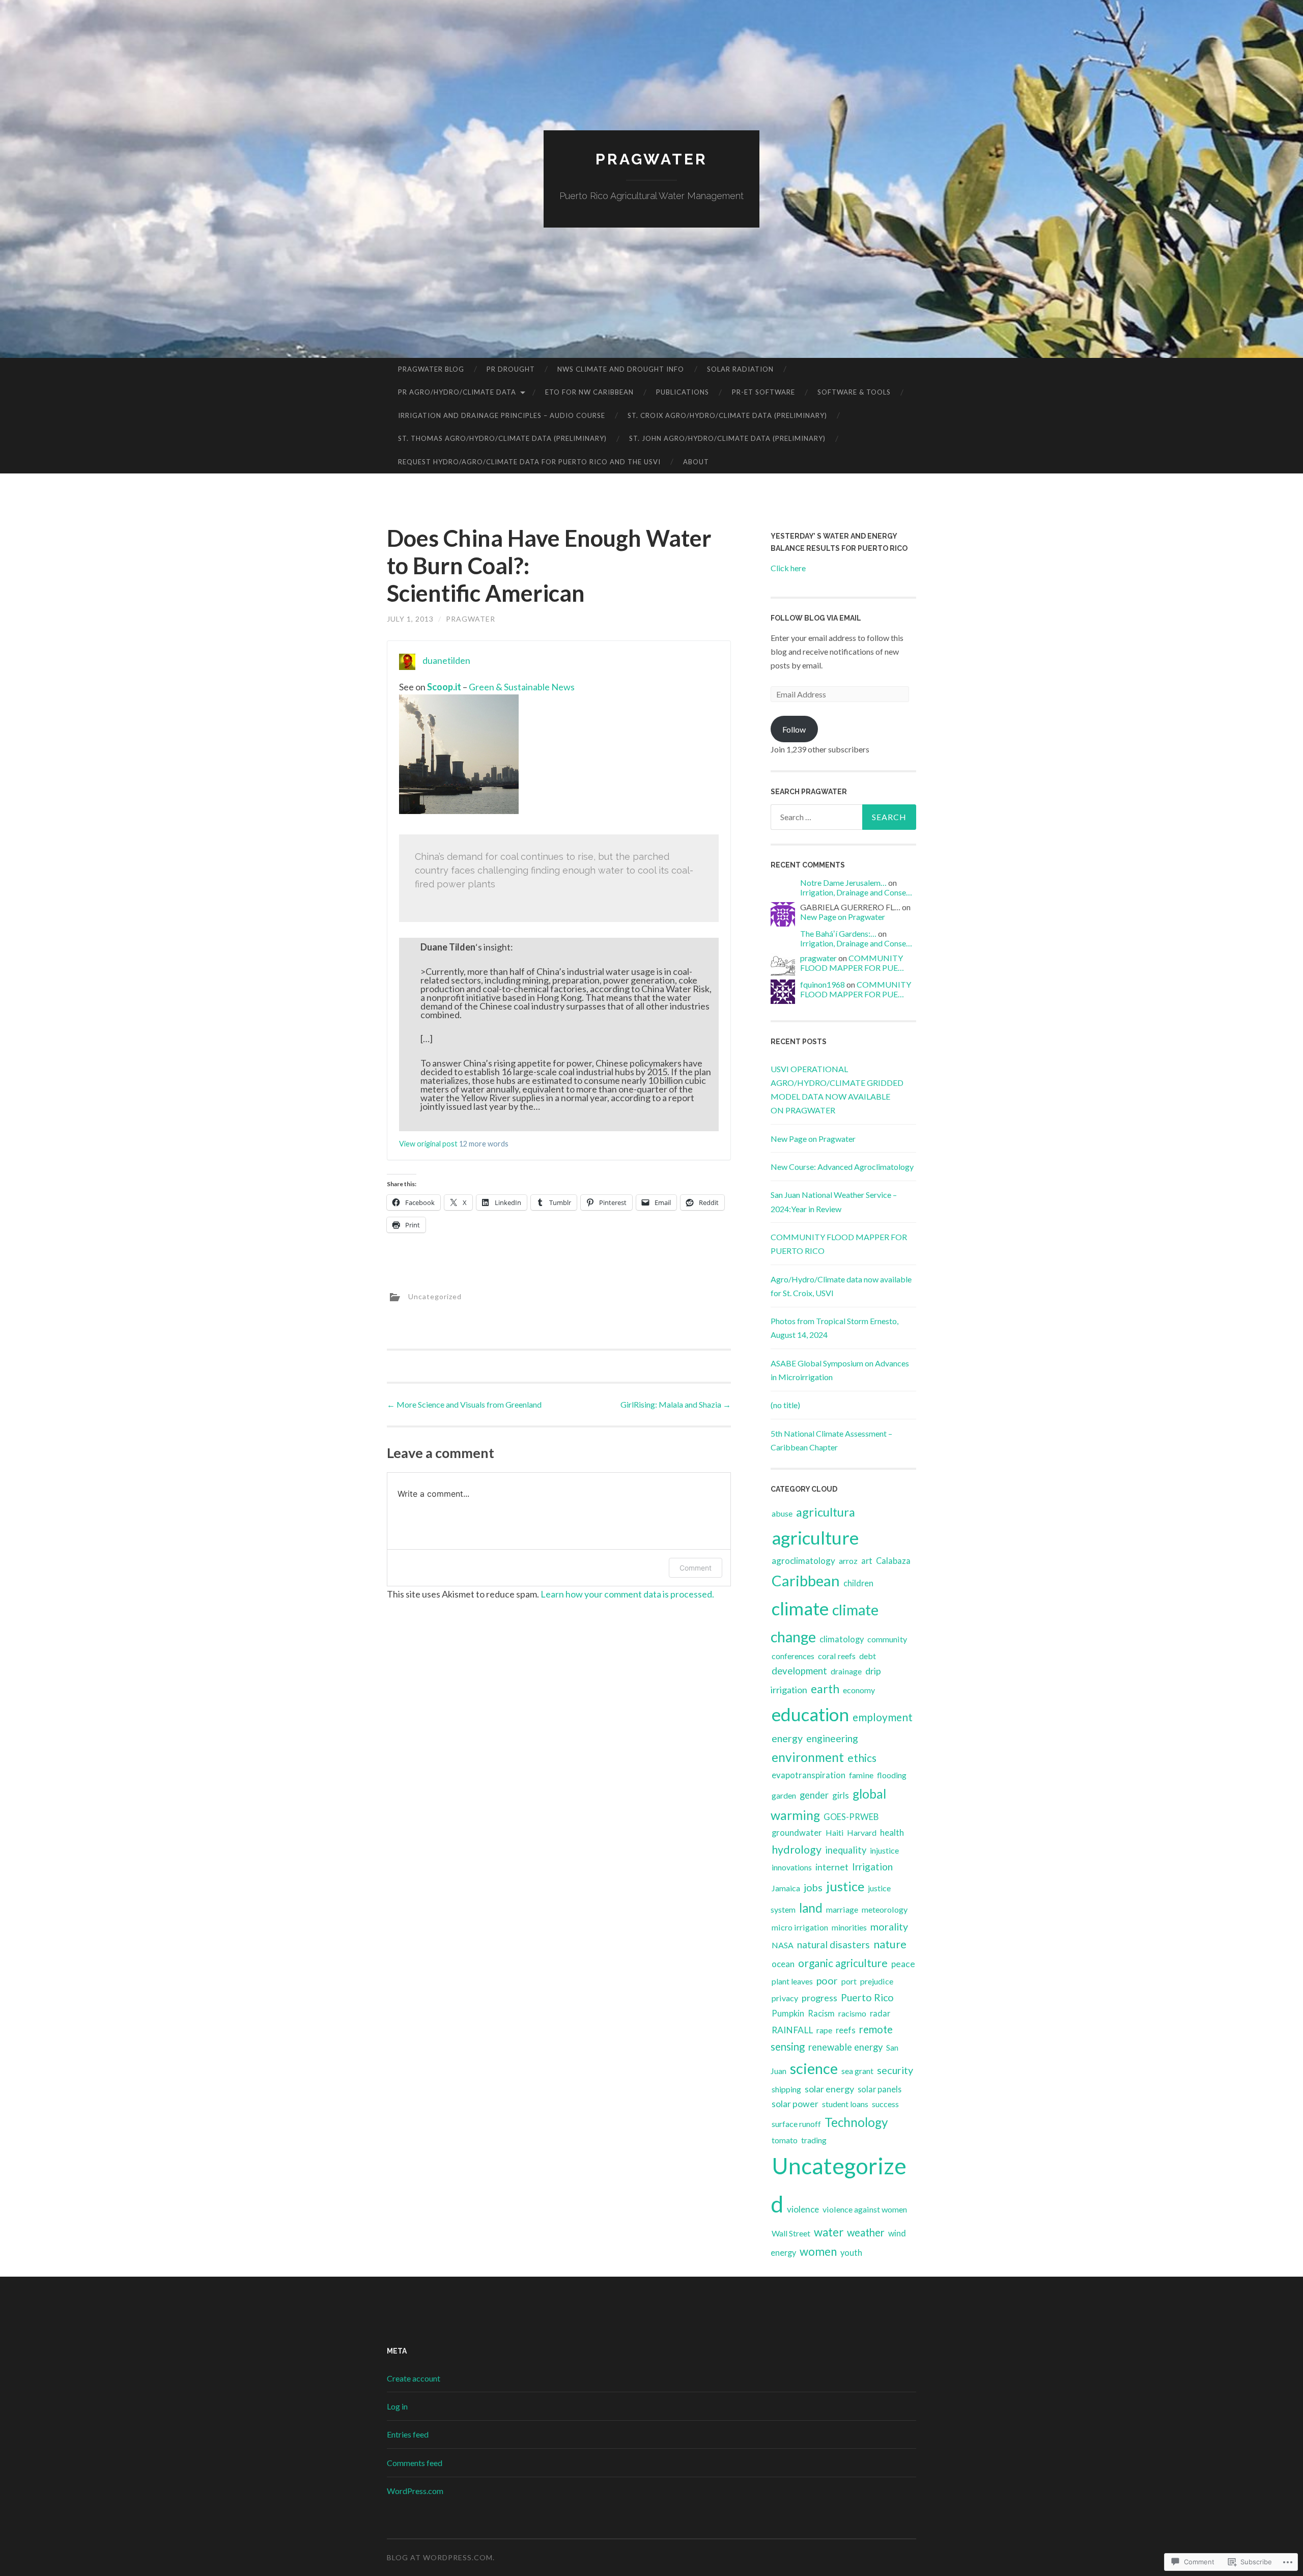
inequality (846, 1850)
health (892, 1832)
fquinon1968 (823, 984)
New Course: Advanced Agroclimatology (842, 1167)
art (867, 1561)
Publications (683, 392)
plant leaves (792, 1981)
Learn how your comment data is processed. (627, 1594)
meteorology (885, 1909)
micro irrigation (800, 1927)
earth (825, 1689)
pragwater (471, 619)
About (696, 462)
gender (814, 1795)
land (811, 1908)
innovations (792, 1867)
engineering (832, 1738)
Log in (397, 2406)
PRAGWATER (651, 159)
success (885, 2104)
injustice (884, 1850)
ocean (783, 1964)
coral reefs (837, 1656)
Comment (696, 1568)
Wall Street (791, 2233)
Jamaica (786, 1888)
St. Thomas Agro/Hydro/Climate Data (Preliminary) (502, 438)
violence (803, 2209)
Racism (821, 2013)
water (829, 2232)
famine (861, 1775)
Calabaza (893, 1561)
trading (814, 2140)
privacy (785, 1998)
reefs (846, 2030)
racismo (852, 2013)
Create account (414, 2378)
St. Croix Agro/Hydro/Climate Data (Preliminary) (727, 415)
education (810, 1714)
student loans (845, 2104)
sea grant (857, 2071)
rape (824, 2030)
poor (827, 1981)
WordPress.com (415, 2491)
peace (903, 1964)
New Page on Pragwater (843, 917)
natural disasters (833, 1944)
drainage (846, 1671)
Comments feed (415, 2463)
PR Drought (511, 369)
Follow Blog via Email (816, 618)
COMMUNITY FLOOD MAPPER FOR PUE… (852, 963)
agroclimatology (803, 1561)
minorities (849, 1927)
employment (883, 1717)
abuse (782, 1513)
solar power (795, 2104)
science (814, 2068)
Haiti (834, 1832)
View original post (428, 1144)
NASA (783, 1945)
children (858, 1583)
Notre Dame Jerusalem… (843, 883)
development (799, 1671)
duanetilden (446, 660)
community (887, 1639)
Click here (788, 568)
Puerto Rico (867, 1997)
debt (868, 1656)
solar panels (880, 2089)
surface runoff (796, 2124)
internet (832, 1867)
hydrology (797, 1850)
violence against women (865, 2209)
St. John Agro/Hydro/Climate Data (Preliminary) (727, 438)
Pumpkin (788, 2013)
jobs (813, 1887)
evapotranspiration (809, 1775)
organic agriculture (843, 1963)
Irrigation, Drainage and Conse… (856, 892)
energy (787, 1738)
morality (889, 1927)
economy (859, 1690)
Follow (794, 729)
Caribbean (806, 1580)
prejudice (877, 1981)
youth (851, 2253)
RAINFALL (792, 2030)
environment (808, 1757)
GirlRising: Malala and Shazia (676, 1404)
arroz (848, 1561)
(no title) (785, 1405)
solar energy (829, 2089)
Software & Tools (854, 392)
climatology (842, 1639)
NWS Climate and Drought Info (621, 369)
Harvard (862, 1832)
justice (845, 1886)
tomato (785, 2140)
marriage (842, 1909)
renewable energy (845, 2047)
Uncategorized (435, 1296)
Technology (856, 2122)
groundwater (797, 1833)
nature (890, 1944)
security (895, 2070)
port (849, 1981)
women (818, 2251)
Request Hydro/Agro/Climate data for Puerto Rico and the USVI (529, 462)
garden (784, 1795)
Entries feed (408, 2434)
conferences (793, 1656)
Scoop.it (444, 687)
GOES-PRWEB (851, 1817)
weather (866, 2232)
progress (819, 1998)
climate (800, 1608)
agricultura (826, 1512)
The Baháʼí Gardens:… (838, 933)
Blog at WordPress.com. (441, 2557)
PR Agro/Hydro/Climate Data (457, 392)
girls (841, 1795)
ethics (862, 1758)
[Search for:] (843, 817)
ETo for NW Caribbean (589, 392)
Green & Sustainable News (522, 687)
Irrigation (872, 1867)
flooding (892, 1775)
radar (880, 2013)
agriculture (815, 1538)
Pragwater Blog (431, 369)
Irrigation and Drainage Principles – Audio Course (502, 415)
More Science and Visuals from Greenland (464, 1404)
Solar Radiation (740, 369)
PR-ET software (763, 392)
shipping (786, 2089)
